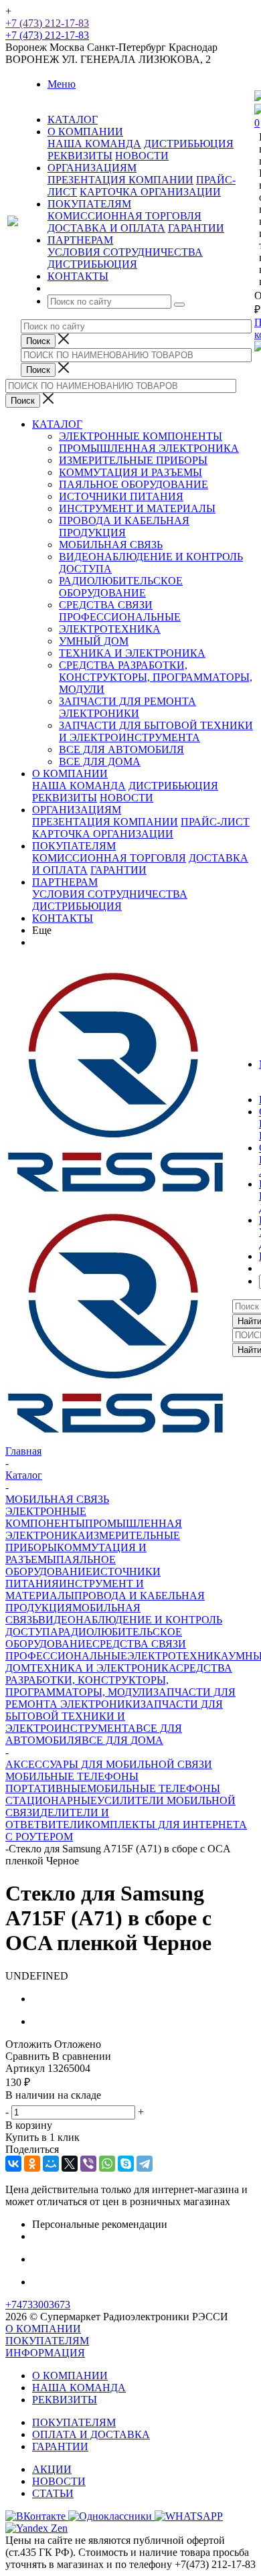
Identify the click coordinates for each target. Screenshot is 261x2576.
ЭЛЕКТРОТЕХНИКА (110, 629)
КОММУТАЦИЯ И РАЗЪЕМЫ (130, 472)
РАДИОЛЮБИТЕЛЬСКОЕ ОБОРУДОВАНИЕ (121, 587)
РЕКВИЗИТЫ (80, 156)
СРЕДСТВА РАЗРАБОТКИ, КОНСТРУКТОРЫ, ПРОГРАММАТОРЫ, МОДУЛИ (156, 677)
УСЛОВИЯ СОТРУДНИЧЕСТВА (125, 252)
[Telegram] (145, 2164)
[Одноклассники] (32, 2164)
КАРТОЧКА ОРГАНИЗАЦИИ (150, 192)
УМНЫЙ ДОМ (94, 641)
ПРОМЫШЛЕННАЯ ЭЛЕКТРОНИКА (149, 448)
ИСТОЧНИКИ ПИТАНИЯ (121, 496)
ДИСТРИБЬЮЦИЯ (189, 144)
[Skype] (126, 2164)
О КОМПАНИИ (70, 774)
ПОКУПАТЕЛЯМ (74, 846)
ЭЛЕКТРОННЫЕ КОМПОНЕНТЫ (141, 436)
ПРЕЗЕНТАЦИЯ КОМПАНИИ (120, 180)
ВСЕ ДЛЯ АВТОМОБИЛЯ (121, 749)
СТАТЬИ (53, 2493)
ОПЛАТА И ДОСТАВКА (91, 2434)
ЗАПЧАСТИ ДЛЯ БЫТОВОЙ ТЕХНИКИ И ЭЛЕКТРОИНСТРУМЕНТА (156, 731)
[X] (70, 2164)
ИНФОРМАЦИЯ (45, 2353)
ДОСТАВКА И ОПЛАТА (106, 228)
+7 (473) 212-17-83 (47, 23)
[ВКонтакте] (13, 2164)
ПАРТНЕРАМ (65, 882)
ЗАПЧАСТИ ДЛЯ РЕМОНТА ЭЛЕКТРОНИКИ (127, 707)
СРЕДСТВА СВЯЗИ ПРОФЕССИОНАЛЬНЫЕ (120, 611)
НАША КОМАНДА (94, 144)
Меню (62, 84)
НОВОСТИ (142, 156)
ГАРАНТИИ (196, 228)
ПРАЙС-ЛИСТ (215, 822)
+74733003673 (38, 2305)
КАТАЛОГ (57, 424)
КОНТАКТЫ (63, 918)
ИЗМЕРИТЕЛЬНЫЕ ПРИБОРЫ (133, 460)
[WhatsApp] (107, 2164)
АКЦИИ (52, 2469)
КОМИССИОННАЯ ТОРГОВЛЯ (124, 216)
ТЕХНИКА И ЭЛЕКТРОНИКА (132, 653)
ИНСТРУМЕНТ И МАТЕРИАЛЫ (137, 508)
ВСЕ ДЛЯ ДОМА (100, 761)
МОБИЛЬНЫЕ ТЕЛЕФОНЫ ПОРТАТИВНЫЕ (72, 1782)
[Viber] (88, 2164)
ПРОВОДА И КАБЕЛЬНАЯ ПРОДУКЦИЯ (124, 527)
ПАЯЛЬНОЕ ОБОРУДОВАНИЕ (134, 484)
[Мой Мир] (51, 2164)
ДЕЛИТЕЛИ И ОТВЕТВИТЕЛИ (57, 1819)
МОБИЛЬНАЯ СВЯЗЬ (111, 545)
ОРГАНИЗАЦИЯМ (77, 810)
